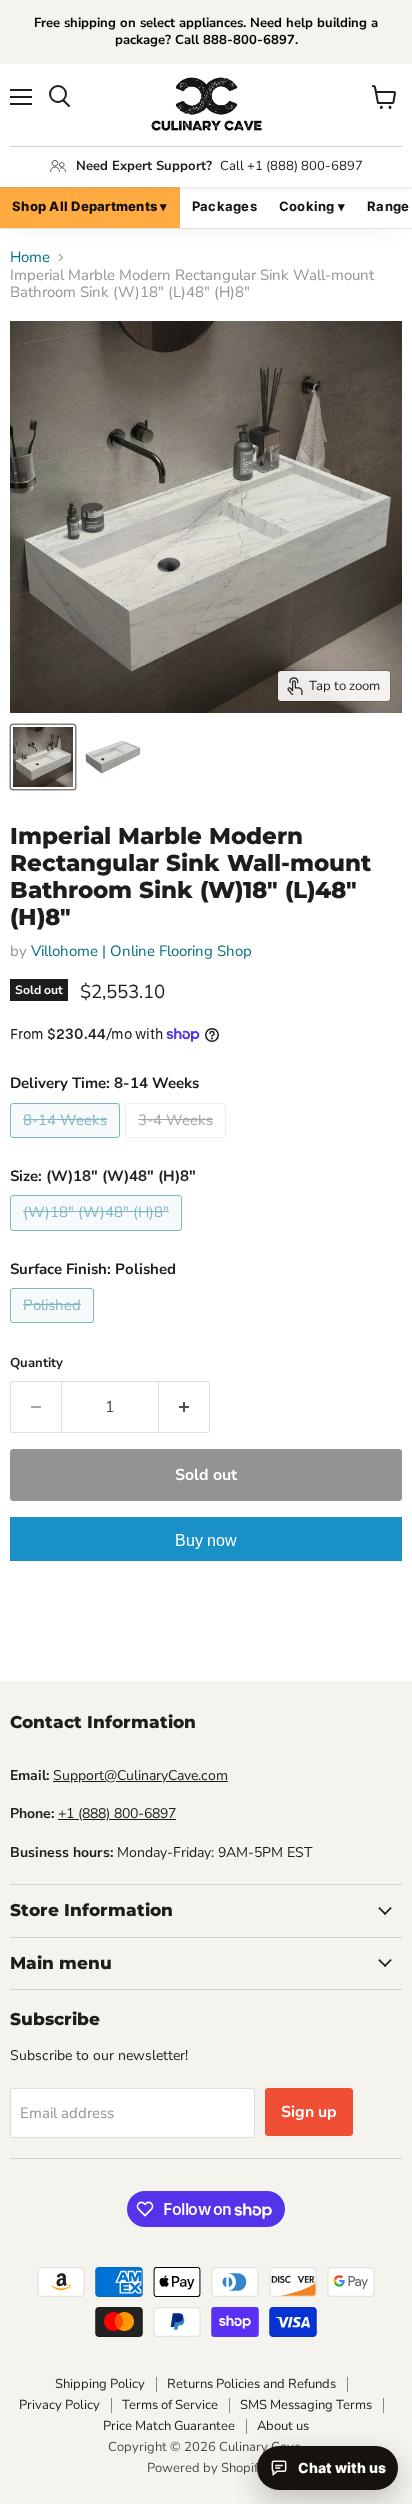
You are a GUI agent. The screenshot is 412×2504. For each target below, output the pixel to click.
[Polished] (54, 1328)
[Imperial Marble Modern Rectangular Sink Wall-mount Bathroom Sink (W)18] (43, 757)
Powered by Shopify (206, 2468)
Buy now (206, 1540)
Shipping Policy (100, 2384)
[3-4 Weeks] (178, 1143)
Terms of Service (170, 2405)
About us (283, 2426)
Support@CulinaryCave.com (140, 1775)
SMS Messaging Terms (306, 2405)
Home (30, 257)
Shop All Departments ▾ (90, 206)
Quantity (36, 1363)
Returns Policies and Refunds (251, 2384)
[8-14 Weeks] (67, 1143)
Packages (224, 206)
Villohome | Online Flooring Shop (141, 951)
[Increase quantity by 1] (184, 1407)
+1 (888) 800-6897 (117, 1813)
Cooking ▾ (312, 206)
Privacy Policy (59, 2405)
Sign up (309, 2112)
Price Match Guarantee (169, 2426)
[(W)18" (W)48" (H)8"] (98, 1236)
